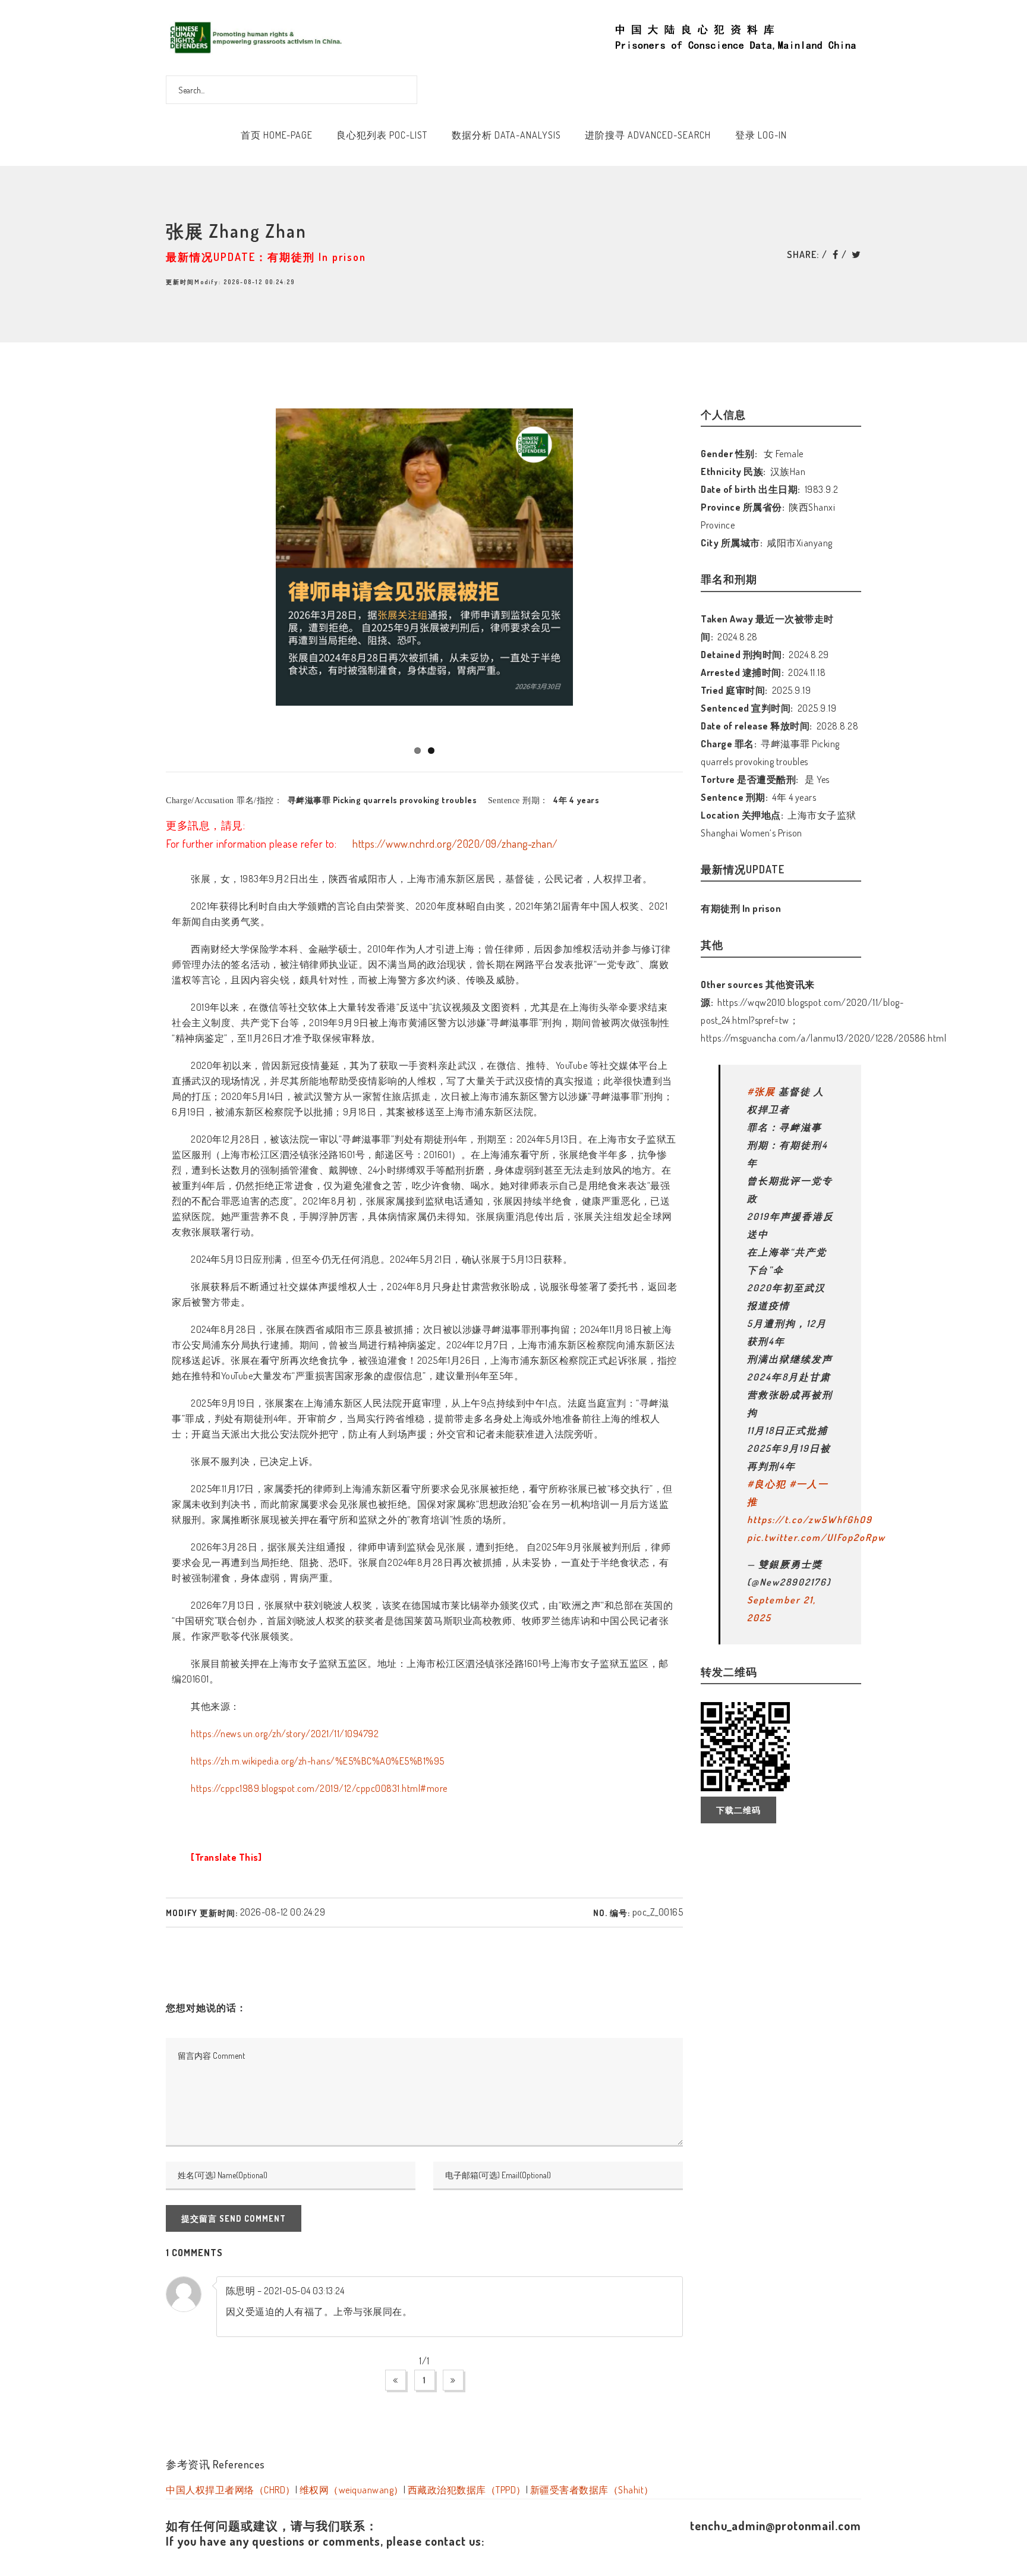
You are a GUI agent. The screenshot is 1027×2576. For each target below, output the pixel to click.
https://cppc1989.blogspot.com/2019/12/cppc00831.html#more (319, 1788)
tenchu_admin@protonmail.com (776, 2525)
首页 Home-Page (277, 135)
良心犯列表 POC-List (382, 135)
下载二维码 (738, 1810)
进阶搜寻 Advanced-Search (648, 135)
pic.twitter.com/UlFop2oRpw (816, 1537)
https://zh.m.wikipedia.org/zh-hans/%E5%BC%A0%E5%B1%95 (318, 1761)
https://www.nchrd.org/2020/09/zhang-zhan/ (454, 844)
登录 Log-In (761, 135)
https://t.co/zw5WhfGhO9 (810, 1520)
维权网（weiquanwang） (352, 2490)
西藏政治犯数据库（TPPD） (467, 2490)
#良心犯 (767, 1484)
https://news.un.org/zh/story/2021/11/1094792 (285, 1734)
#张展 (761, 1092)
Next (703, 569)
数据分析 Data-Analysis (506, 135)
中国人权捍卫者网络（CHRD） (231, 2490)
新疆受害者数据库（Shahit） (592, 2490)
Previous (149, 569)
